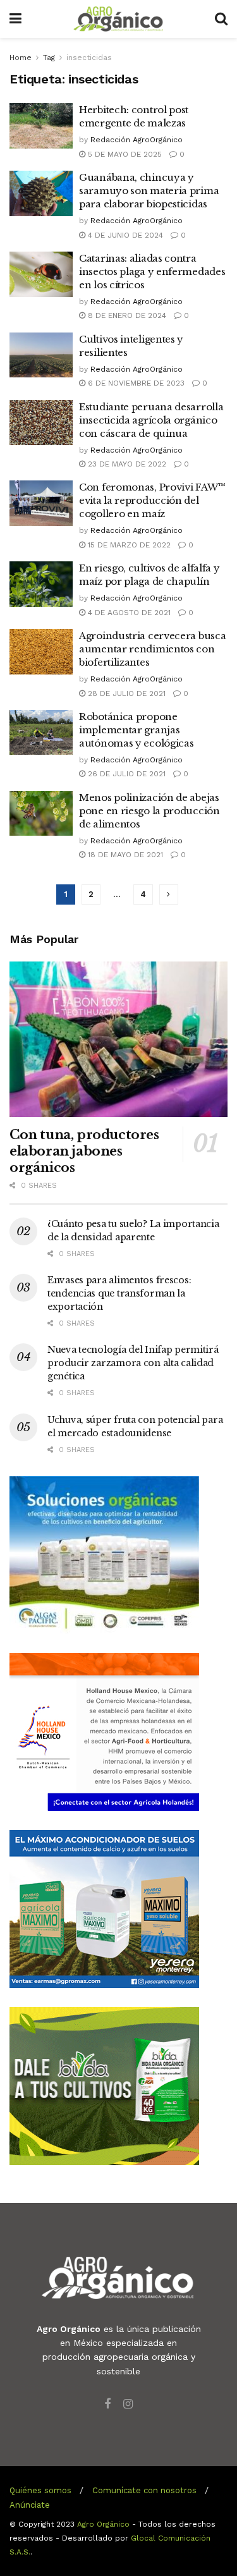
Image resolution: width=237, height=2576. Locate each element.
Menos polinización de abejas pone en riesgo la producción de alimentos (149, 811)
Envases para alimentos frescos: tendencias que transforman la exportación (119, 1293)
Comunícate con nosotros (144, 2490)
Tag (49, 58)
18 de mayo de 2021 (124, 855)
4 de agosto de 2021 (128, 613)
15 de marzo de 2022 (128, 545)
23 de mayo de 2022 (126, 464)
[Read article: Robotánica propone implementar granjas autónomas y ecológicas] (41, 733)
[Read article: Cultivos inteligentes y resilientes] (41, 355)
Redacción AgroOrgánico (137, 140)
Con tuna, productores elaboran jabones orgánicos (84, 1151)
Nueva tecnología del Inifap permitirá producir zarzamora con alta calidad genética (133, 1363)
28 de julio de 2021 (125, 693)
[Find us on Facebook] (107, 2404)
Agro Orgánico (103, 2524)
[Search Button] (221, 19)
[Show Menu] (15, 19)
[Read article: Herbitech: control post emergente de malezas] (41, 126)
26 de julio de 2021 (125, 774)
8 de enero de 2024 (126, 315)
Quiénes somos (40, 2490)
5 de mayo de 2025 (124, 154)
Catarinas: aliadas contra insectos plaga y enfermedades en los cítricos (152, 272)
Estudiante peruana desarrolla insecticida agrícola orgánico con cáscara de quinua (151, 420)
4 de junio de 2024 (124, 235)
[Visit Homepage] (118, 19)
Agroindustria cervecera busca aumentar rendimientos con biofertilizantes (152, 649)
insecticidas (89, 58)
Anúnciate (30, 2505)
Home (21, 58)
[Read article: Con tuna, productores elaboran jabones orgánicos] (118, 1040)
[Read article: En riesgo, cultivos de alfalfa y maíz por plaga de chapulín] (41, 584)
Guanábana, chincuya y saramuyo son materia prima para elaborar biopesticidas (149, 191)
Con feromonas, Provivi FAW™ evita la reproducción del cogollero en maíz (152, 500)
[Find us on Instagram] (128, 2404)
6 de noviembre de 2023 (135, 383)
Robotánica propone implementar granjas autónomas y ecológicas (136, 730)
